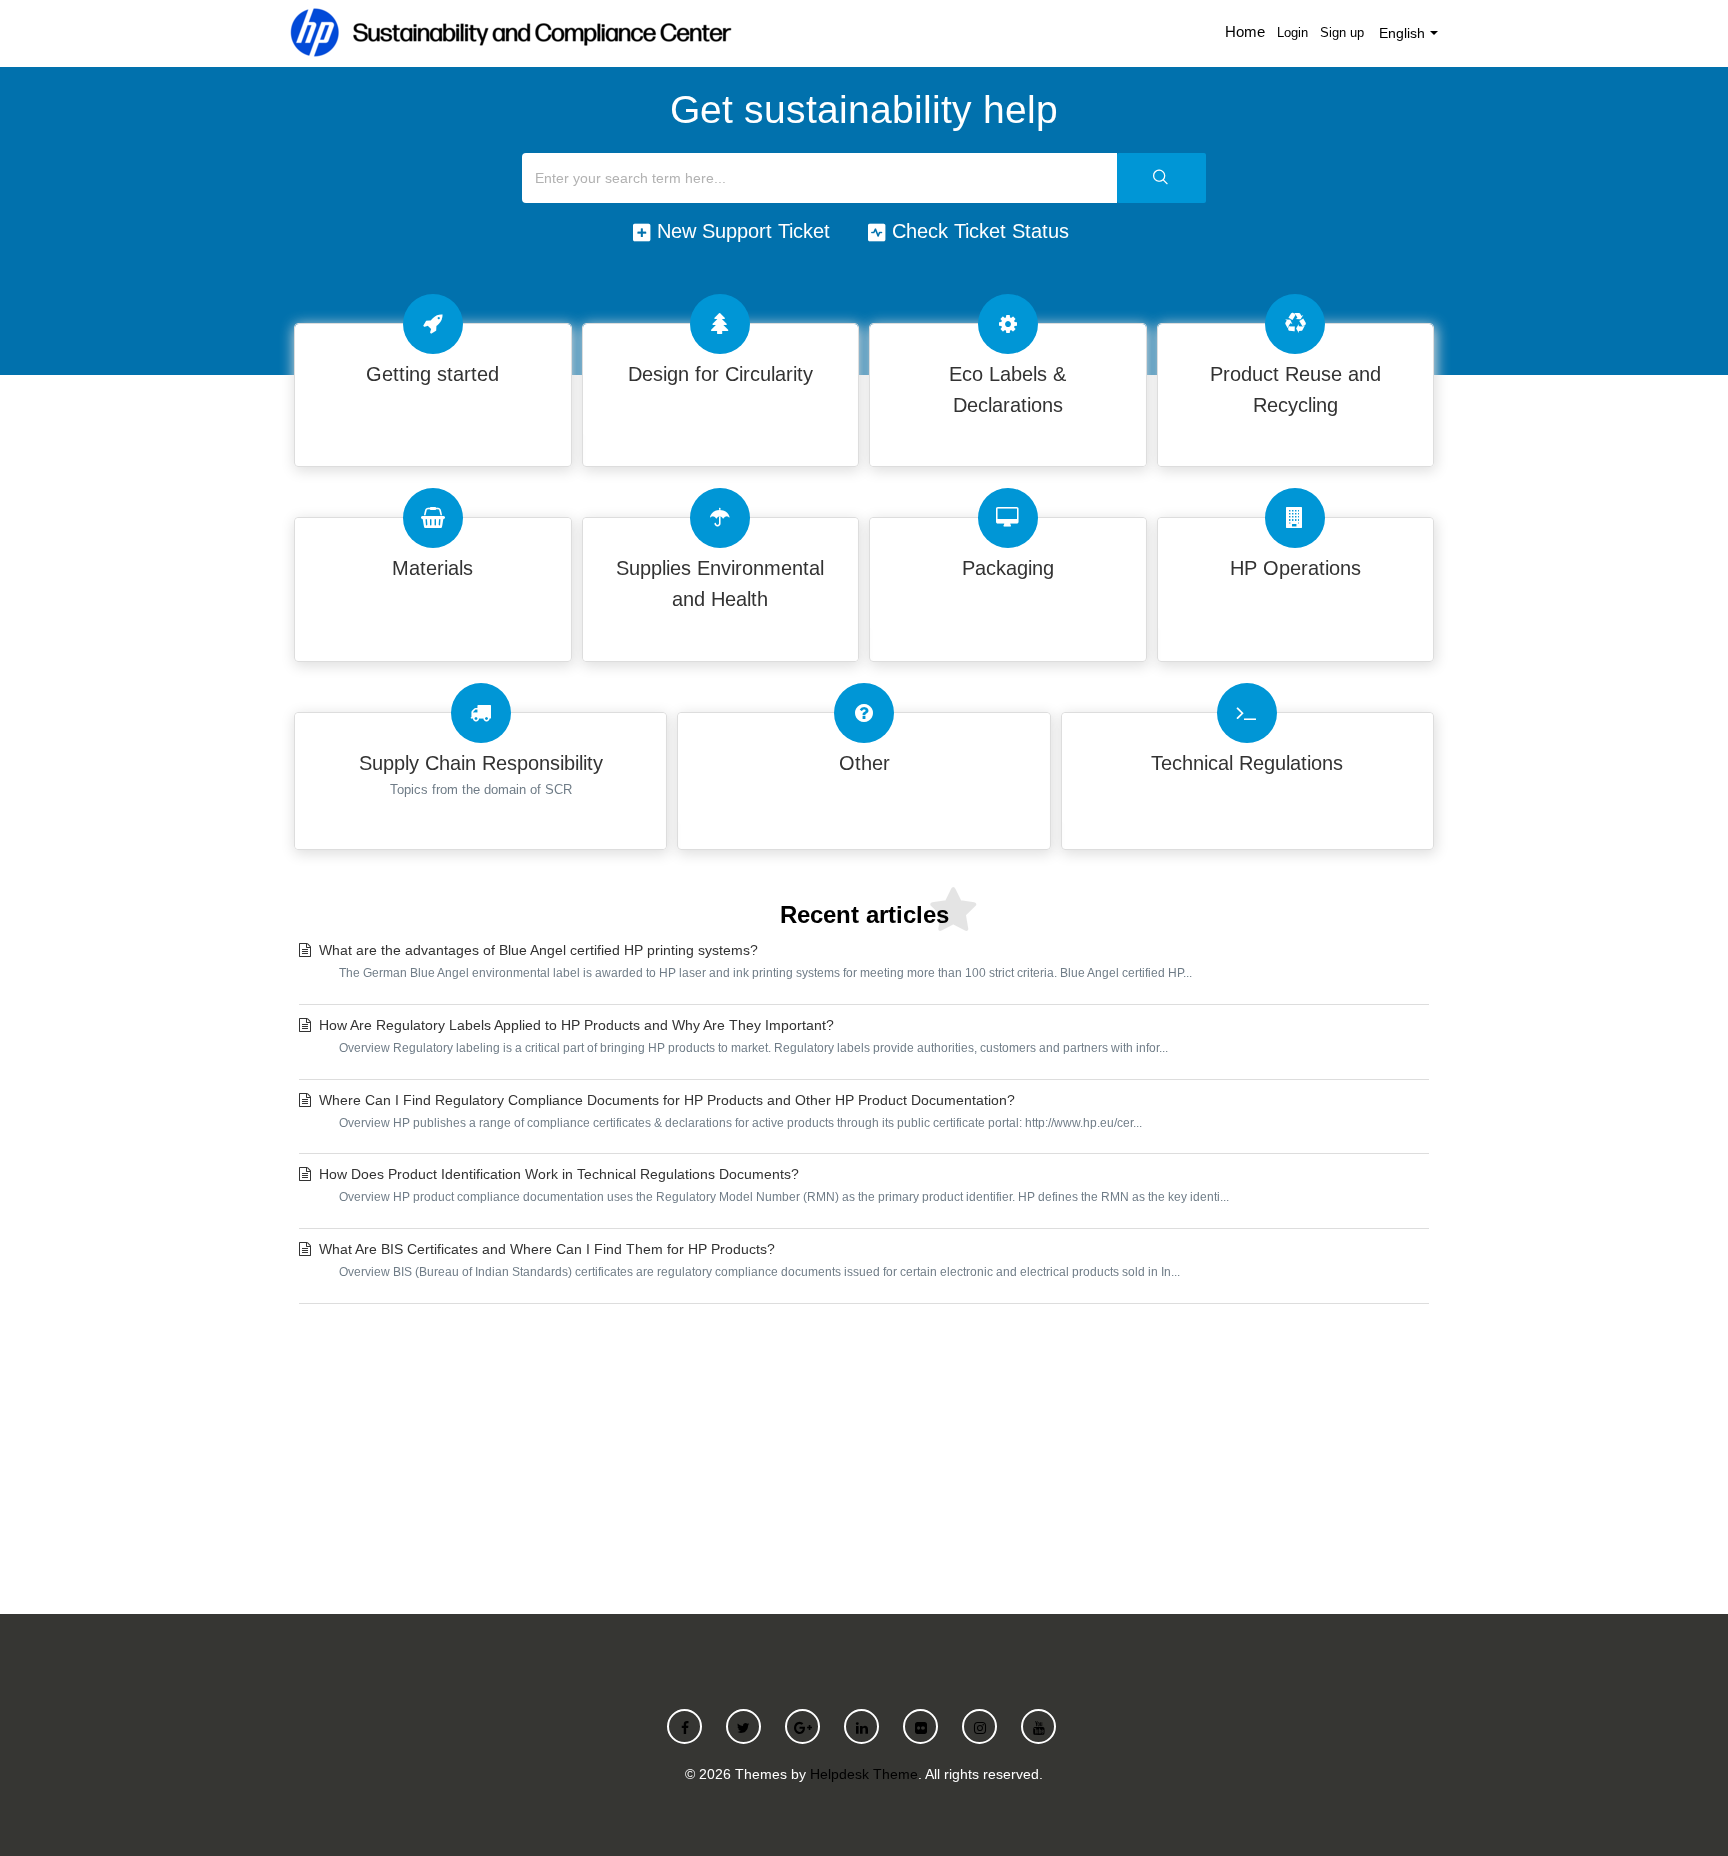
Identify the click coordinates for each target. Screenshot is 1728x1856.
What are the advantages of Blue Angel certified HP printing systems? (755, 961)
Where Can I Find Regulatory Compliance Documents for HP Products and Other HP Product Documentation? (730, 1111)
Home (1245, 31)
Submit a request (864, 1454)
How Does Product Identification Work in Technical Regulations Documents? (774, 1185)
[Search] (1161, 178)
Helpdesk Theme (864, 1774)
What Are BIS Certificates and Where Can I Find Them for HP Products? (749, 1260)
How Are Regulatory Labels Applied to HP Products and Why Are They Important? (743, 1036)
